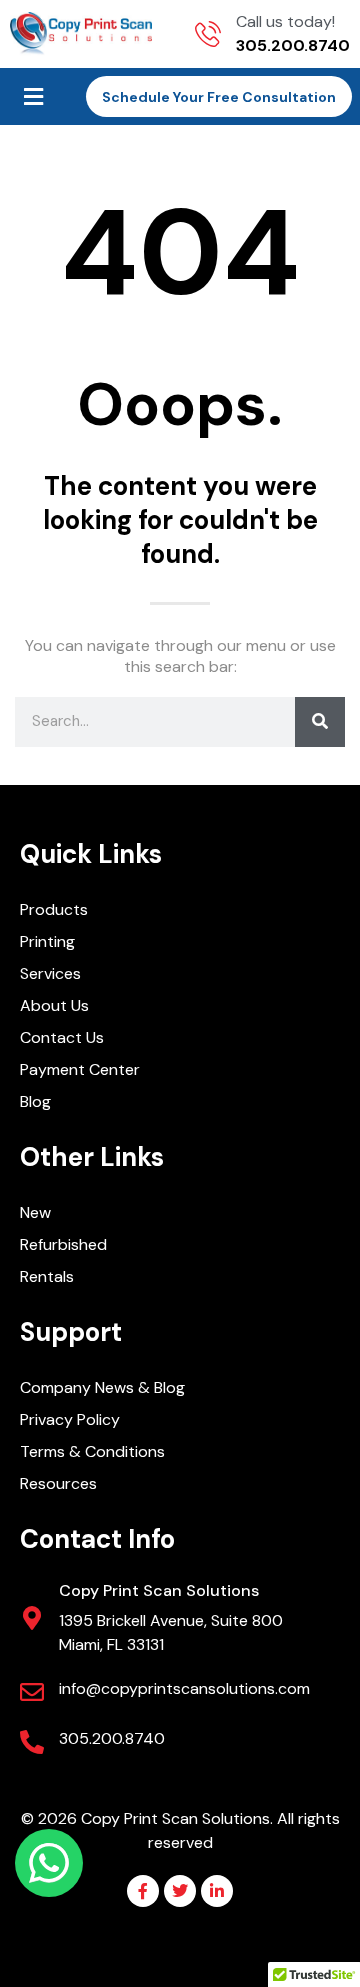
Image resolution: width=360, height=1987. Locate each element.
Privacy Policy (70, 1419)
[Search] (320, 722)
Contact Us (62, 1037)
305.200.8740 (112, 1738)
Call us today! (285, 21)
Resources (58, 1483)
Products (54, 909)
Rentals (47, 1276)
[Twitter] (180, 1891)
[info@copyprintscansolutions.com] (32, 1692)
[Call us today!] (208, 34)
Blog (35, 1101)
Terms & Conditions (92, 1451)
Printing (47, 941)
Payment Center (80, 1069)
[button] (33, 96)
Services (50, 973)
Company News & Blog (102, 1387)
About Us (54, 1005)
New (35, 1212)
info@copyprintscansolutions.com (184, 1688)
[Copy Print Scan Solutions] (32, 1618)
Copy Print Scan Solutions (159, 1590)
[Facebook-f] (143, 1891)
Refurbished (63, 1244)
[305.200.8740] (32, 1742)
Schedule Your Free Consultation (219, 97)
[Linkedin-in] (217, 1891)
